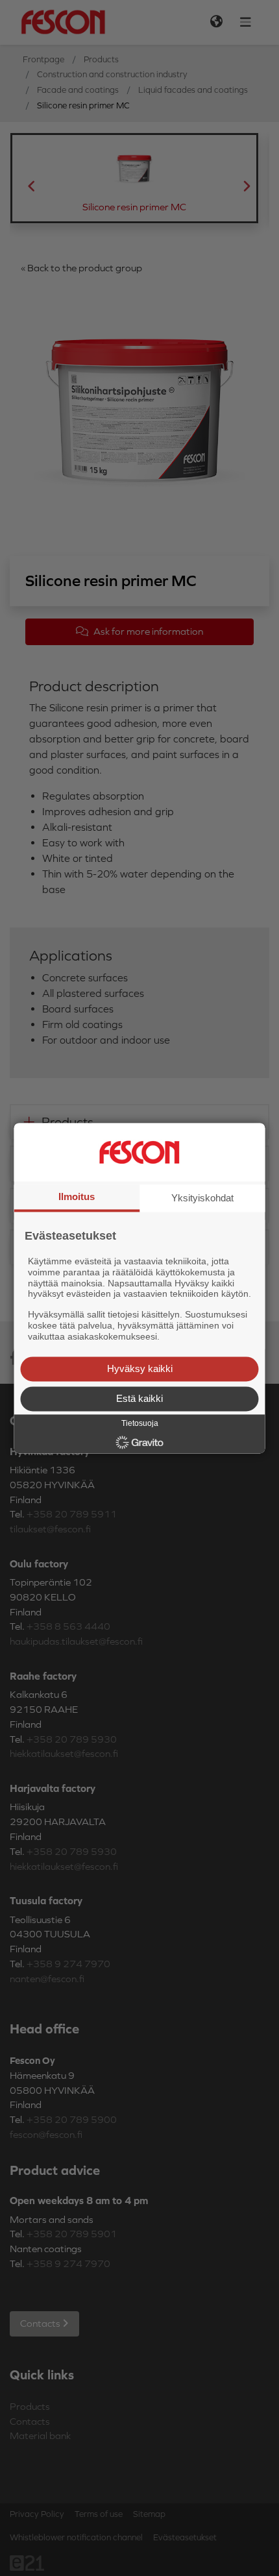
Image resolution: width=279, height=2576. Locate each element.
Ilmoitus (77, 1196)
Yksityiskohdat (202, 1198)
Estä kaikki (139, 1398)
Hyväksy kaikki (140, 1368)
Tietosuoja (140, 1423)
